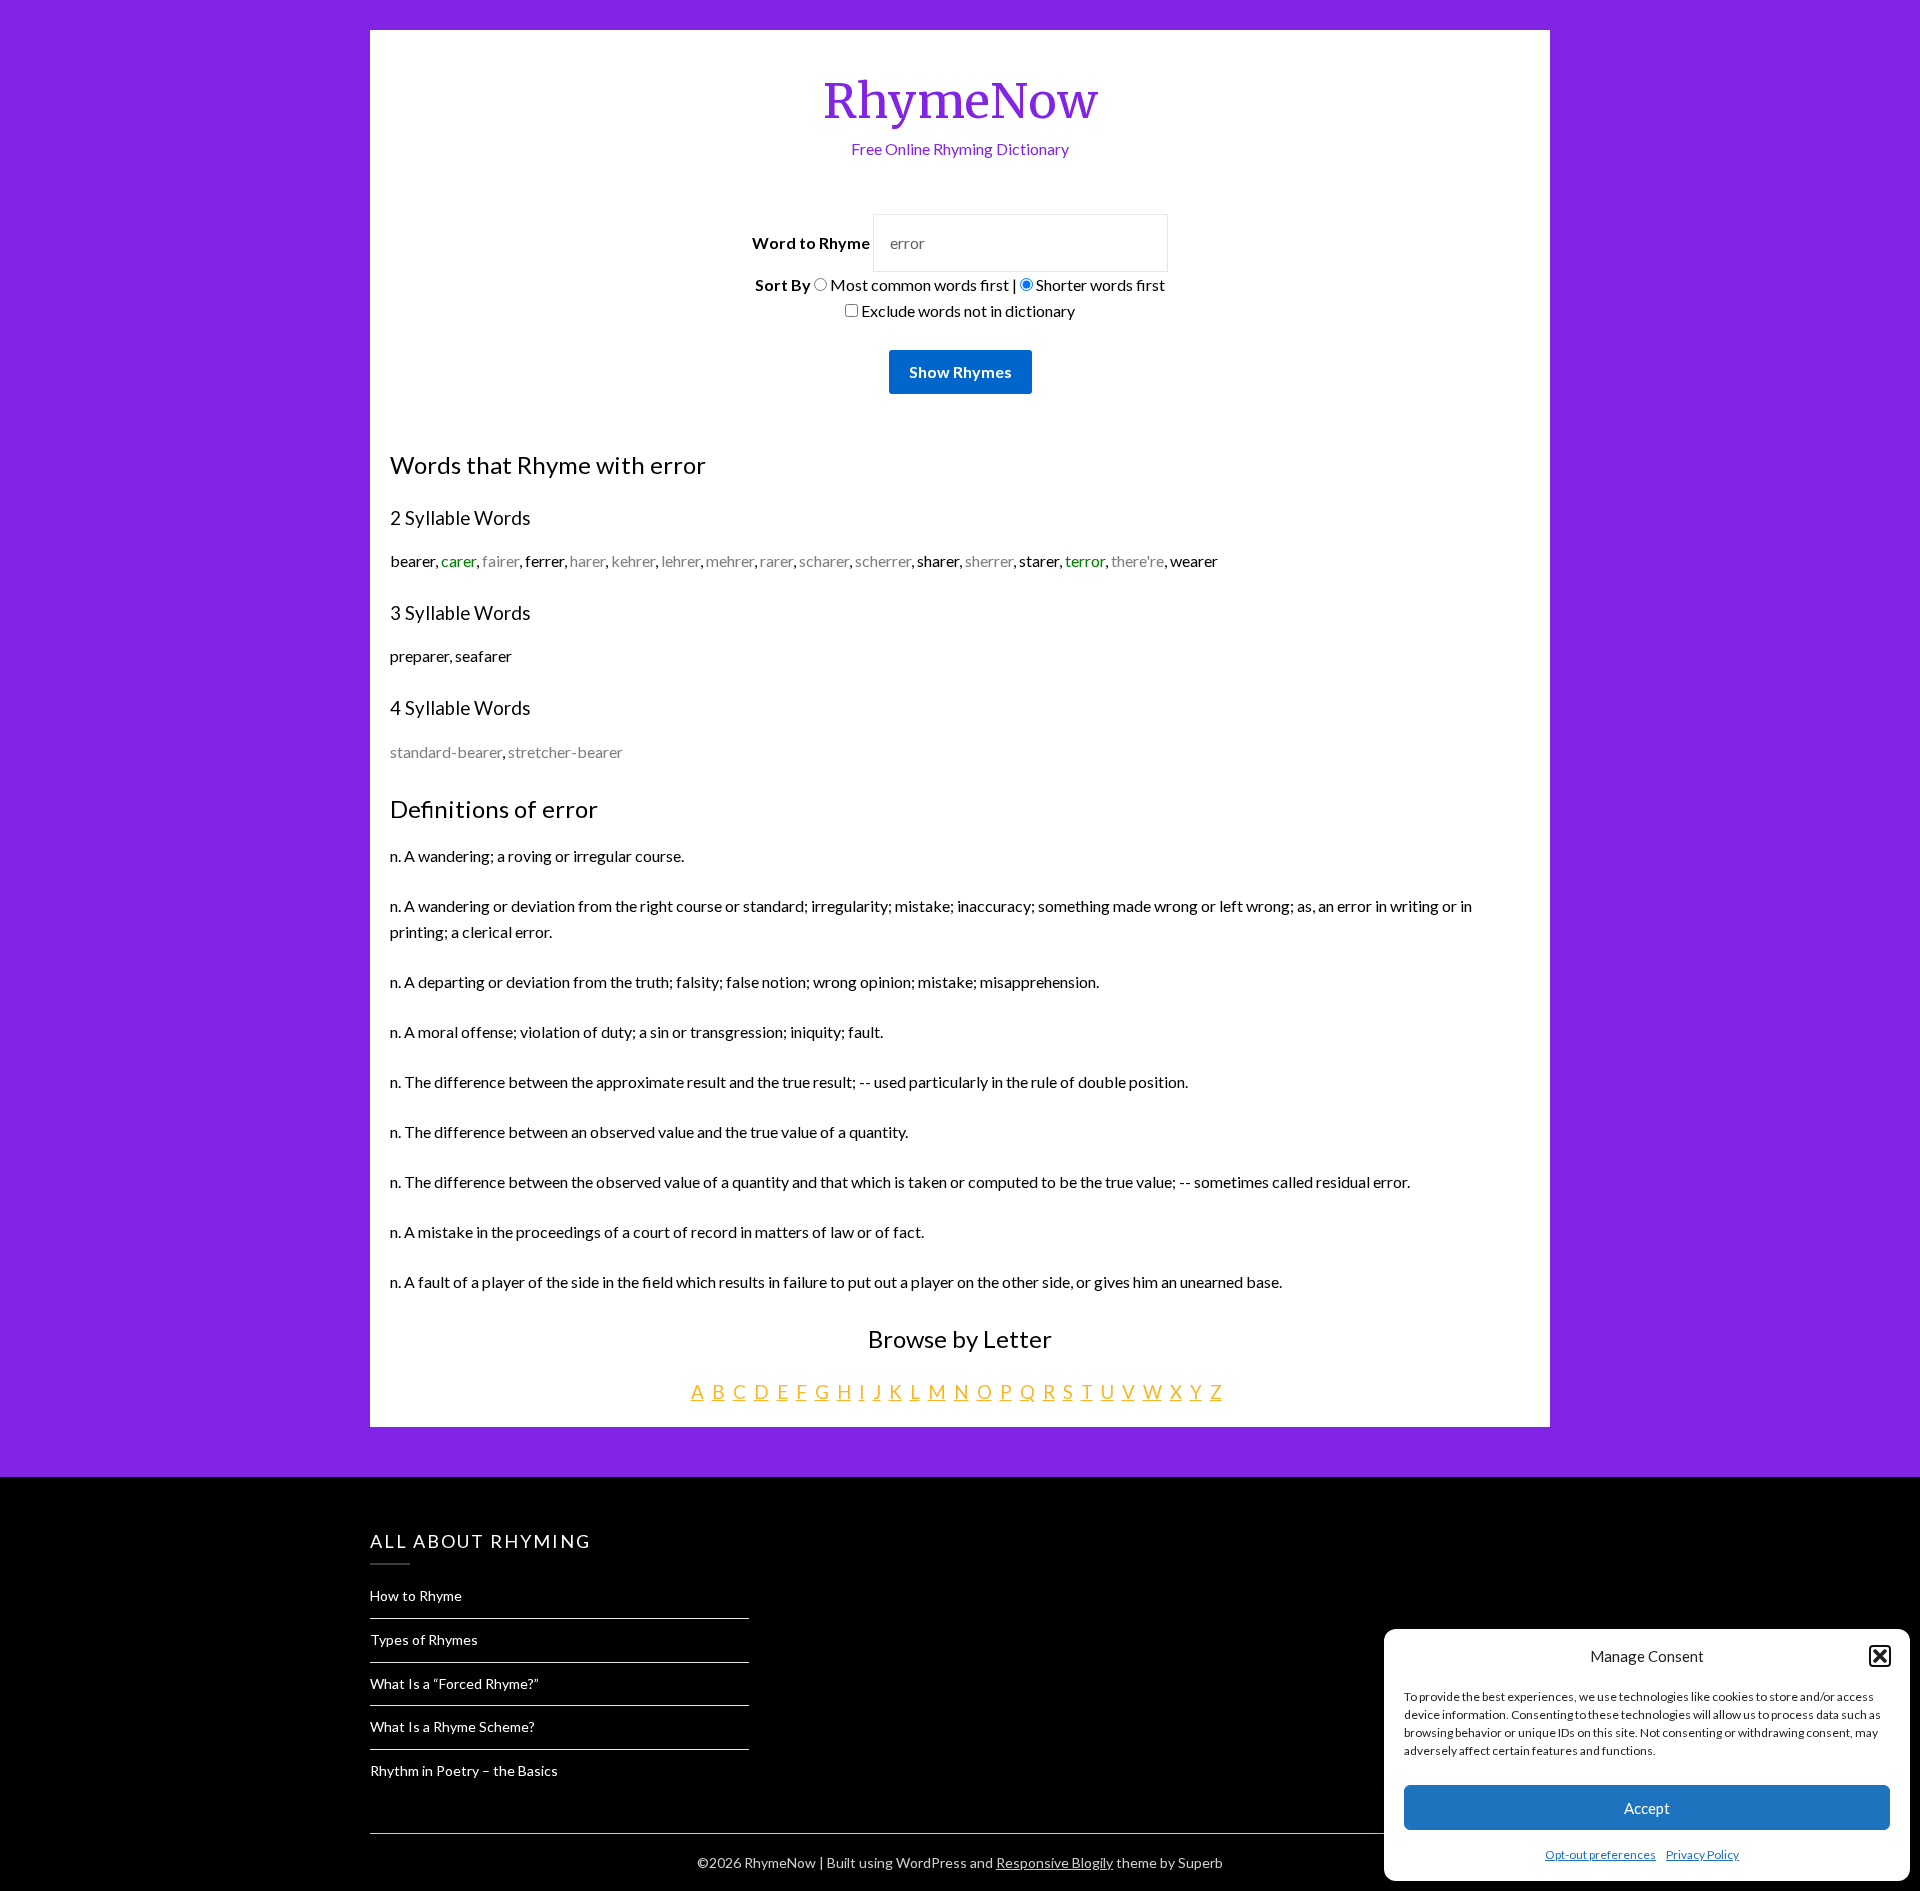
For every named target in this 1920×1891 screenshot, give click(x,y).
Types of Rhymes (424, 1639)
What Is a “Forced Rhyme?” (454, 1683)
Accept (1647, 1808)
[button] (1880, 1656)
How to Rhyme (416, 1595)
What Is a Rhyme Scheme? (452, 1726)
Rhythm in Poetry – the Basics (464, 1770)
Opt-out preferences (1600, 1854)
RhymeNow (960, 101)
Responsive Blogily (1054, 1862)
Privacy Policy (1702, 1854)
